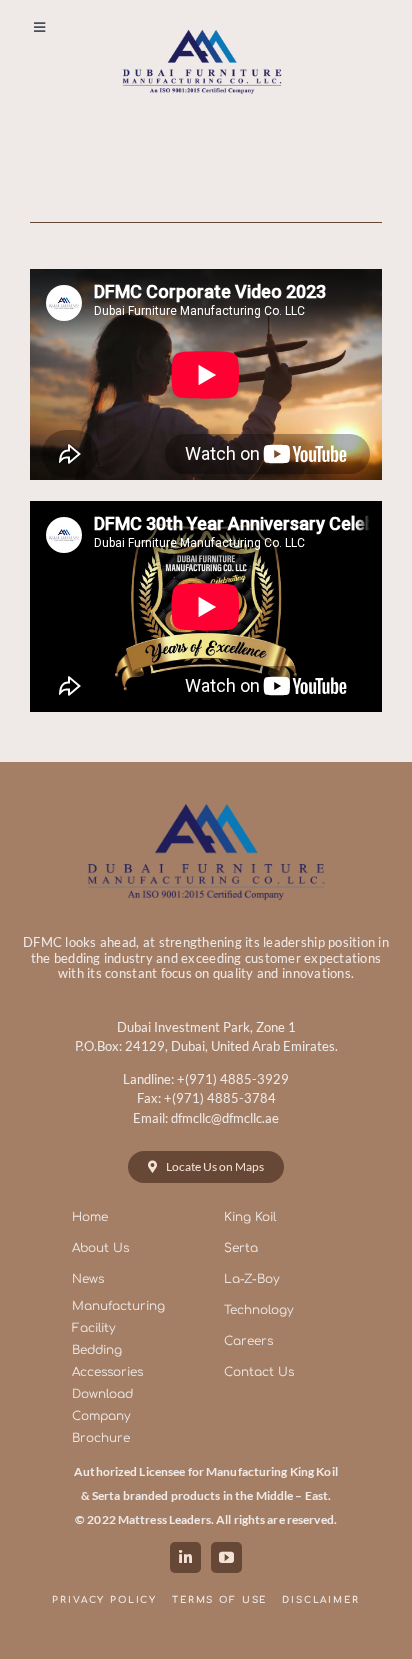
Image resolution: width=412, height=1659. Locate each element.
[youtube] (226, 1557)
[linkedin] (185, 1557)
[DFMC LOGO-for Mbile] (202, 26)
